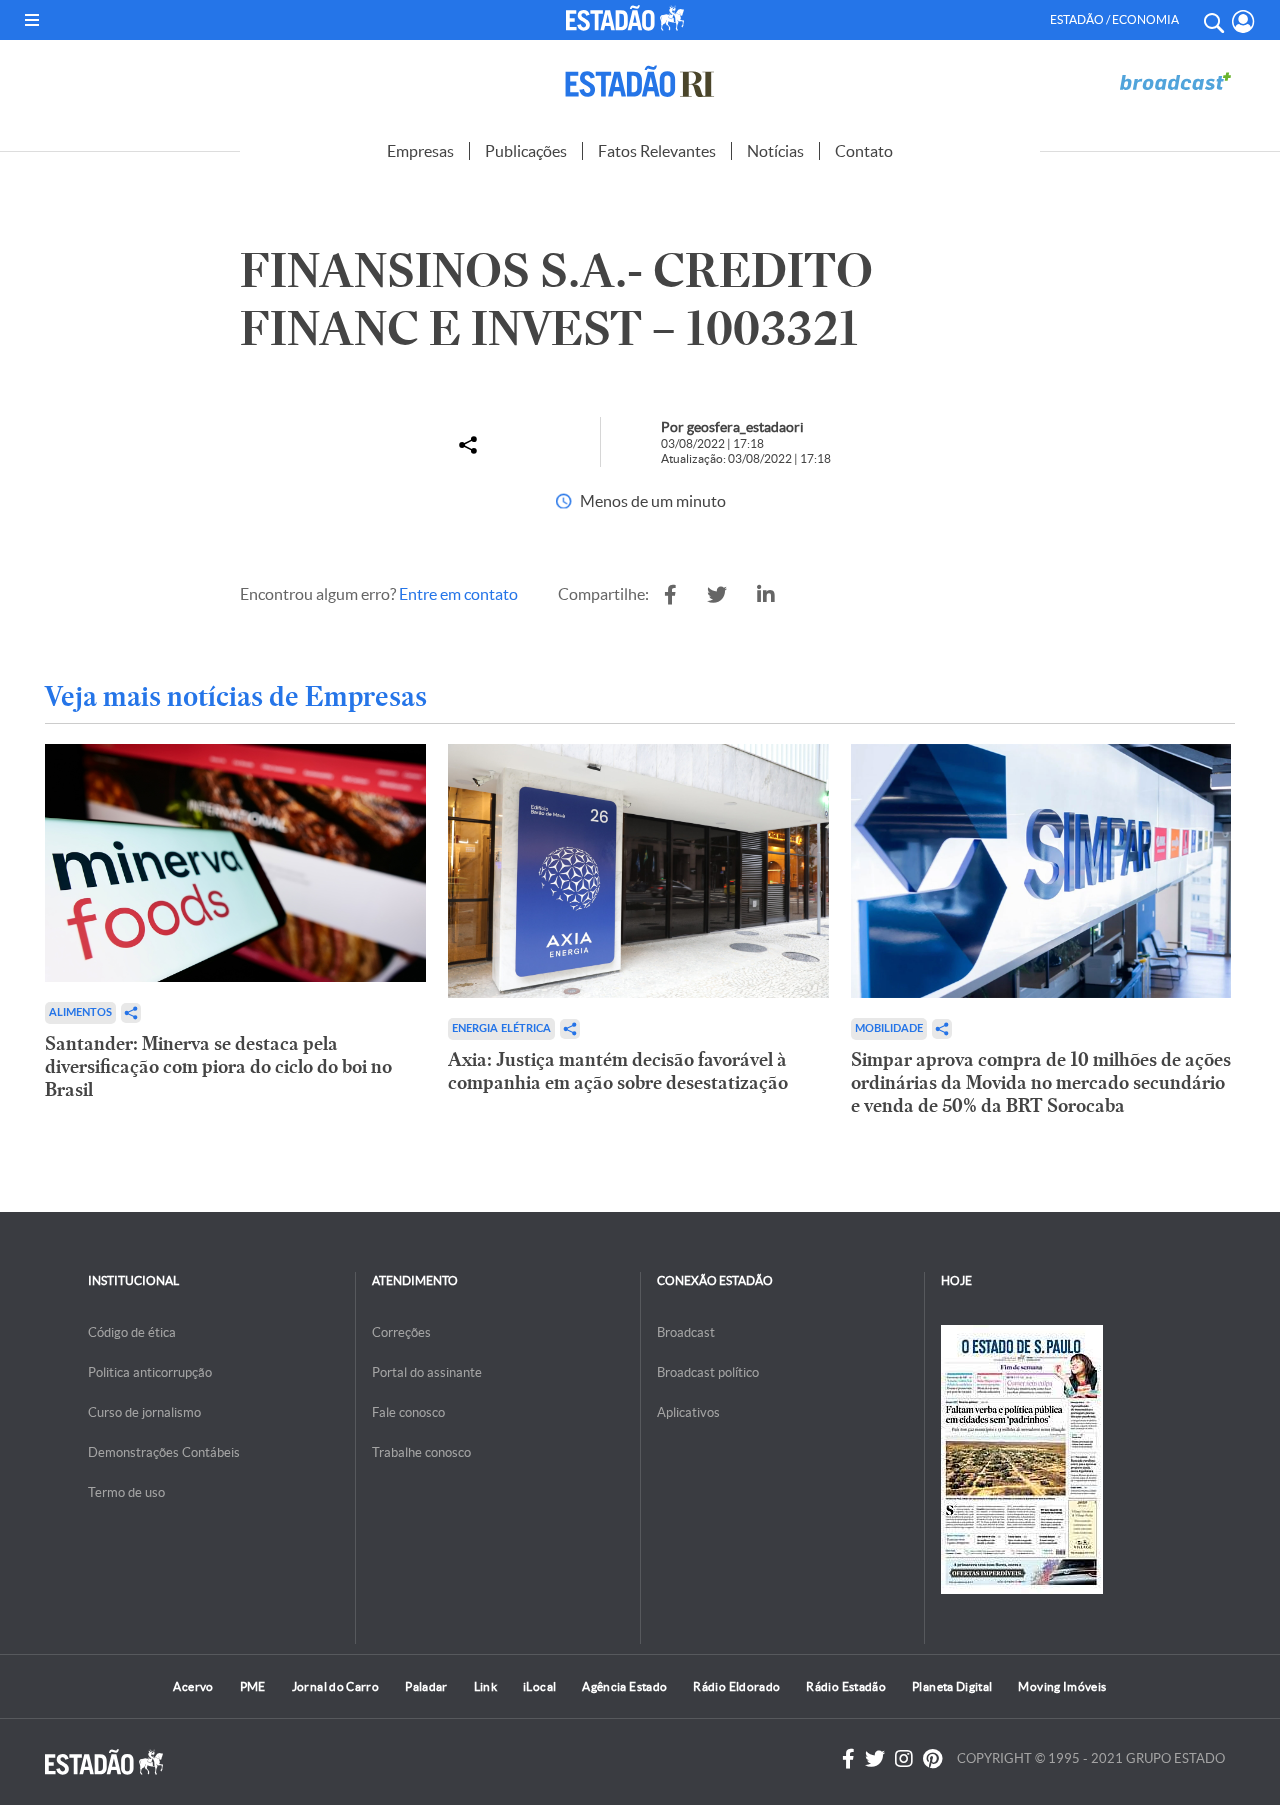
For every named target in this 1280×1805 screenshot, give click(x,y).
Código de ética (132, 1332)
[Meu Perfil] (1243, 21)
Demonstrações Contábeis (164, 1452)
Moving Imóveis (1062, 1686)
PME (253, 1686)
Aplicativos (688, 1412)
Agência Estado (624, 1686)
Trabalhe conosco (421, 1452)
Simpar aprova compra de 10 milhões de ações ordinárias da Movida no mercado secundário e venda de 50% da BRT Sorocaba (1041, 1082)
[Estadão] (628, 18)
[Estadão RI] (640, 81)
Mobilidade (889, 1028)
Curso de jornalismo (144, 1412)
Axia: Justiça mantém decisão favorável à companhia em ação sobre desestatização (618, 1071)
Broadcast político (708, 1372)
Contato (864, 151)
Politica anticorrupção (150, 1372)
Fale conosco (408, 1412)
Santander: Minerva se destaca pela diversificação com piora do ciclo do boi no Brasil (218, 1066)
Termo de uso (126, 1492)
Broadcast (686, 1332)
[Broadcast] (1175, 81)
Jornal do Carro (335, 1686)
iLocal (539, 1686)
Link (485, 1686)
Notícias (775, 151)
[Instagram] (904, 1759)
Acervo (193, 1686)
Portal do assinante (427, 1372)
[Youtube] (932, 1759)
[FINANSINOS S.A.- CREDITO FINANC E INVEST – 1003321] (670, 595)
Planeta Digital (952, 1686)
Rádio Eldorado (736, 1686)
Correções (401, 1332)
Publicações (526, 151)
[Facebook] (848, 1759)
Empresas (420, 151)
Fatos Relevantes (657, 151)
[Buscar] (1213, 20)
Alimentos (80, 1012)
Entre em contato (458, 594)
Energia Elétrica (501, 1028)
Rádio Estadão (846, 1686)
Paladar (426, 1686)
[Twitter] (875, 1759)
